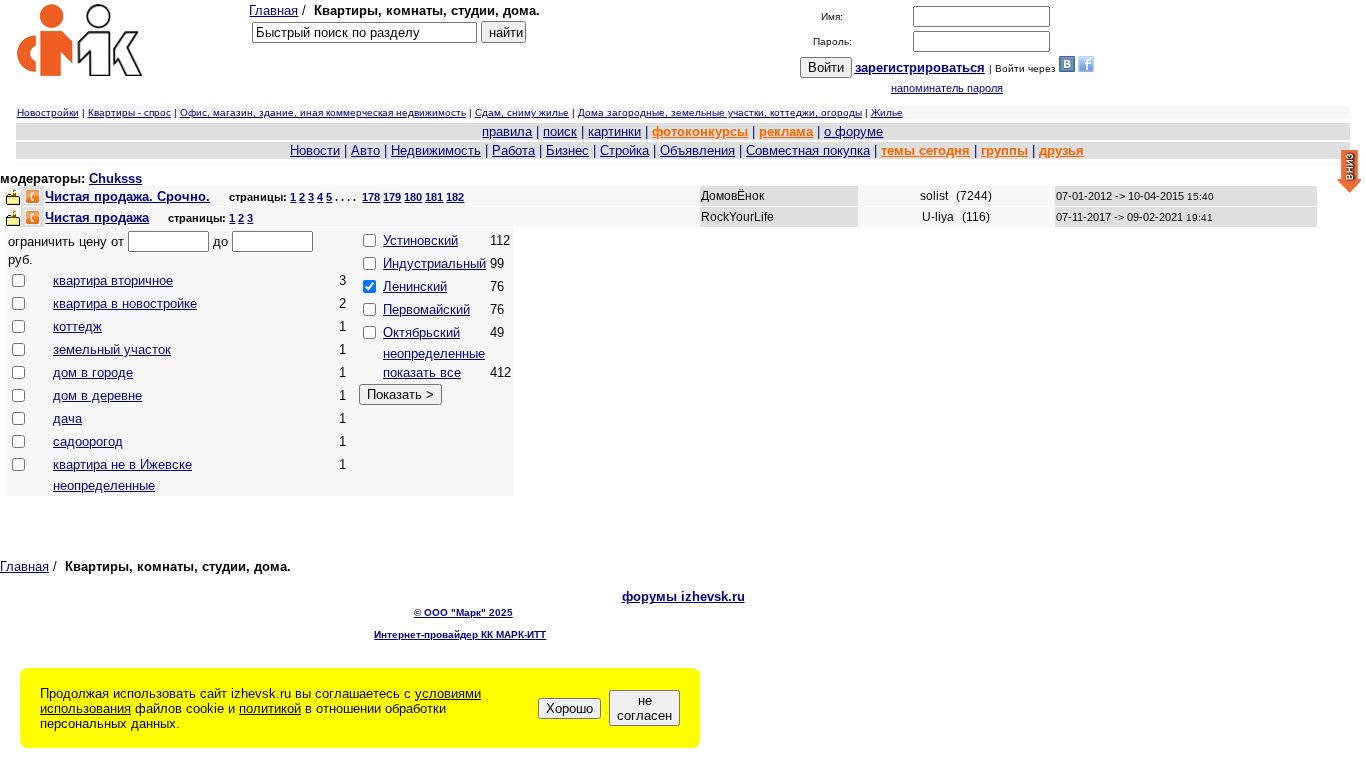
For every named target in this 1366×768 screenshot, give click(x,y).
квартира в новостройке (125, 303)
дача (67, 418)
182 (455, 197)
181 (434, 197)
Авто (365, 150)
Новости (315, 150)
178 (371, 197)
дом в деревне (97, 395)
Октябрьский (421, 332)
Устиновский (420, 240)
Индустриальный (434, 263)
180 (413, 197)
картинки (614, 131)
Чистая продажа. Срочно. (127, 196)
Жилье (887, 112)
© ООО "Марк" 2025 (463, 612)
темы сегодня (925, 150)
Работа (513, 150)
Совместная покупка (808, 150)
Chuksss (115, 178)
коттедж (77, 326)
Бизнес (567, 150)
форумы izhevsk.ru (683, 596)
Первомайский (426, 309)
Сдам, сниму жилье (522, 112)
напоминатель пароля (947, 88)
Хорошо (569, 708)
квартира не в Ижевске (122, 464)
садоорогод (88, 441)
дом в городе (93, 372)
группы (1004, 150)
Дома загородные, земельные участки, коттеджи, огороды (720, 112)
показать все (422, 372)
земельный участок (112, 349)
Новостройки (48, 112)
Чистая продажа (97, 217)
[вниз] (1349, 172)
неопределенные (104, 485)
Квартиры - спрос (129, 112)
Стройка (624, 150)
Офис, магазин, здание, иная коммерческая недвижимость (323, 112)
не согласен (644, 708)
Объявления (697, 150)
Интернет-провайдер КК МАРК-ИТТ (460, 634)
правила (507, 131)
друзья (1061, 150)
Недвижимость (436, 150)
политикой (270, 708)
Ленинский (415, 286)
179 (392, 197)
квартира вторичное (113, 280)
